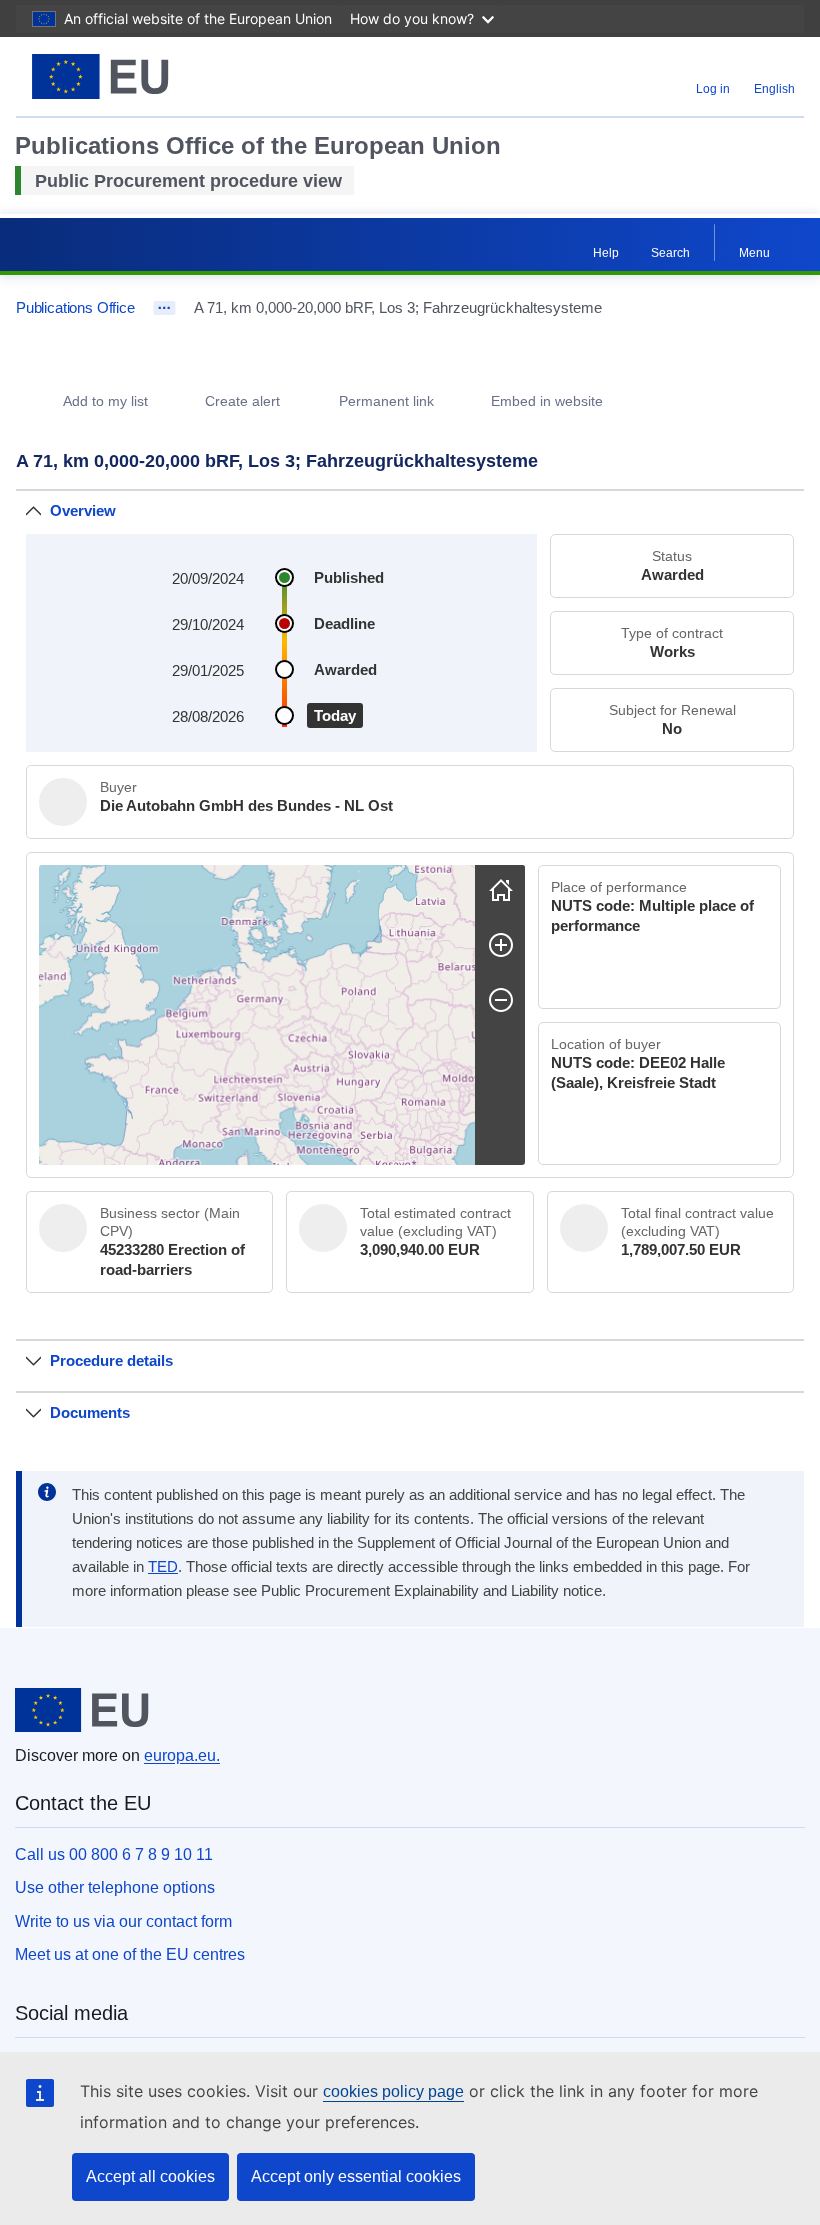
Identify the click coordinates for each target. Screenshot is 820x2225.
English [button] (774, 89)
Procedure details (111, 1360)
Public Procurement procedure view (188, 181)
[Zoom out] (501, 1000)
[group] (257, 1015)
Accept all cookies (150, 2176)
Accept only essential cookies (356, 2176)
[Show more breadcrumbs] (164, 308)
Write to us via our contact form (123, 1921)
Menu (754, 253)
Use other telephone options (115, 1887)
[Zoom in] (501, 945)
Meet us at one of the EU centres (130, 1954)
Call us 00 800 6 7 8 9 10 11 (114, 1854)
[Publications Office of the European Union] (152, 76)
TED (163, 1567)
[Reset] (501, 890)
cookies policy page (393, 2091)
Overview (83, 510)
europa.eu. (182, 1755)
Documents (90, 1412)
